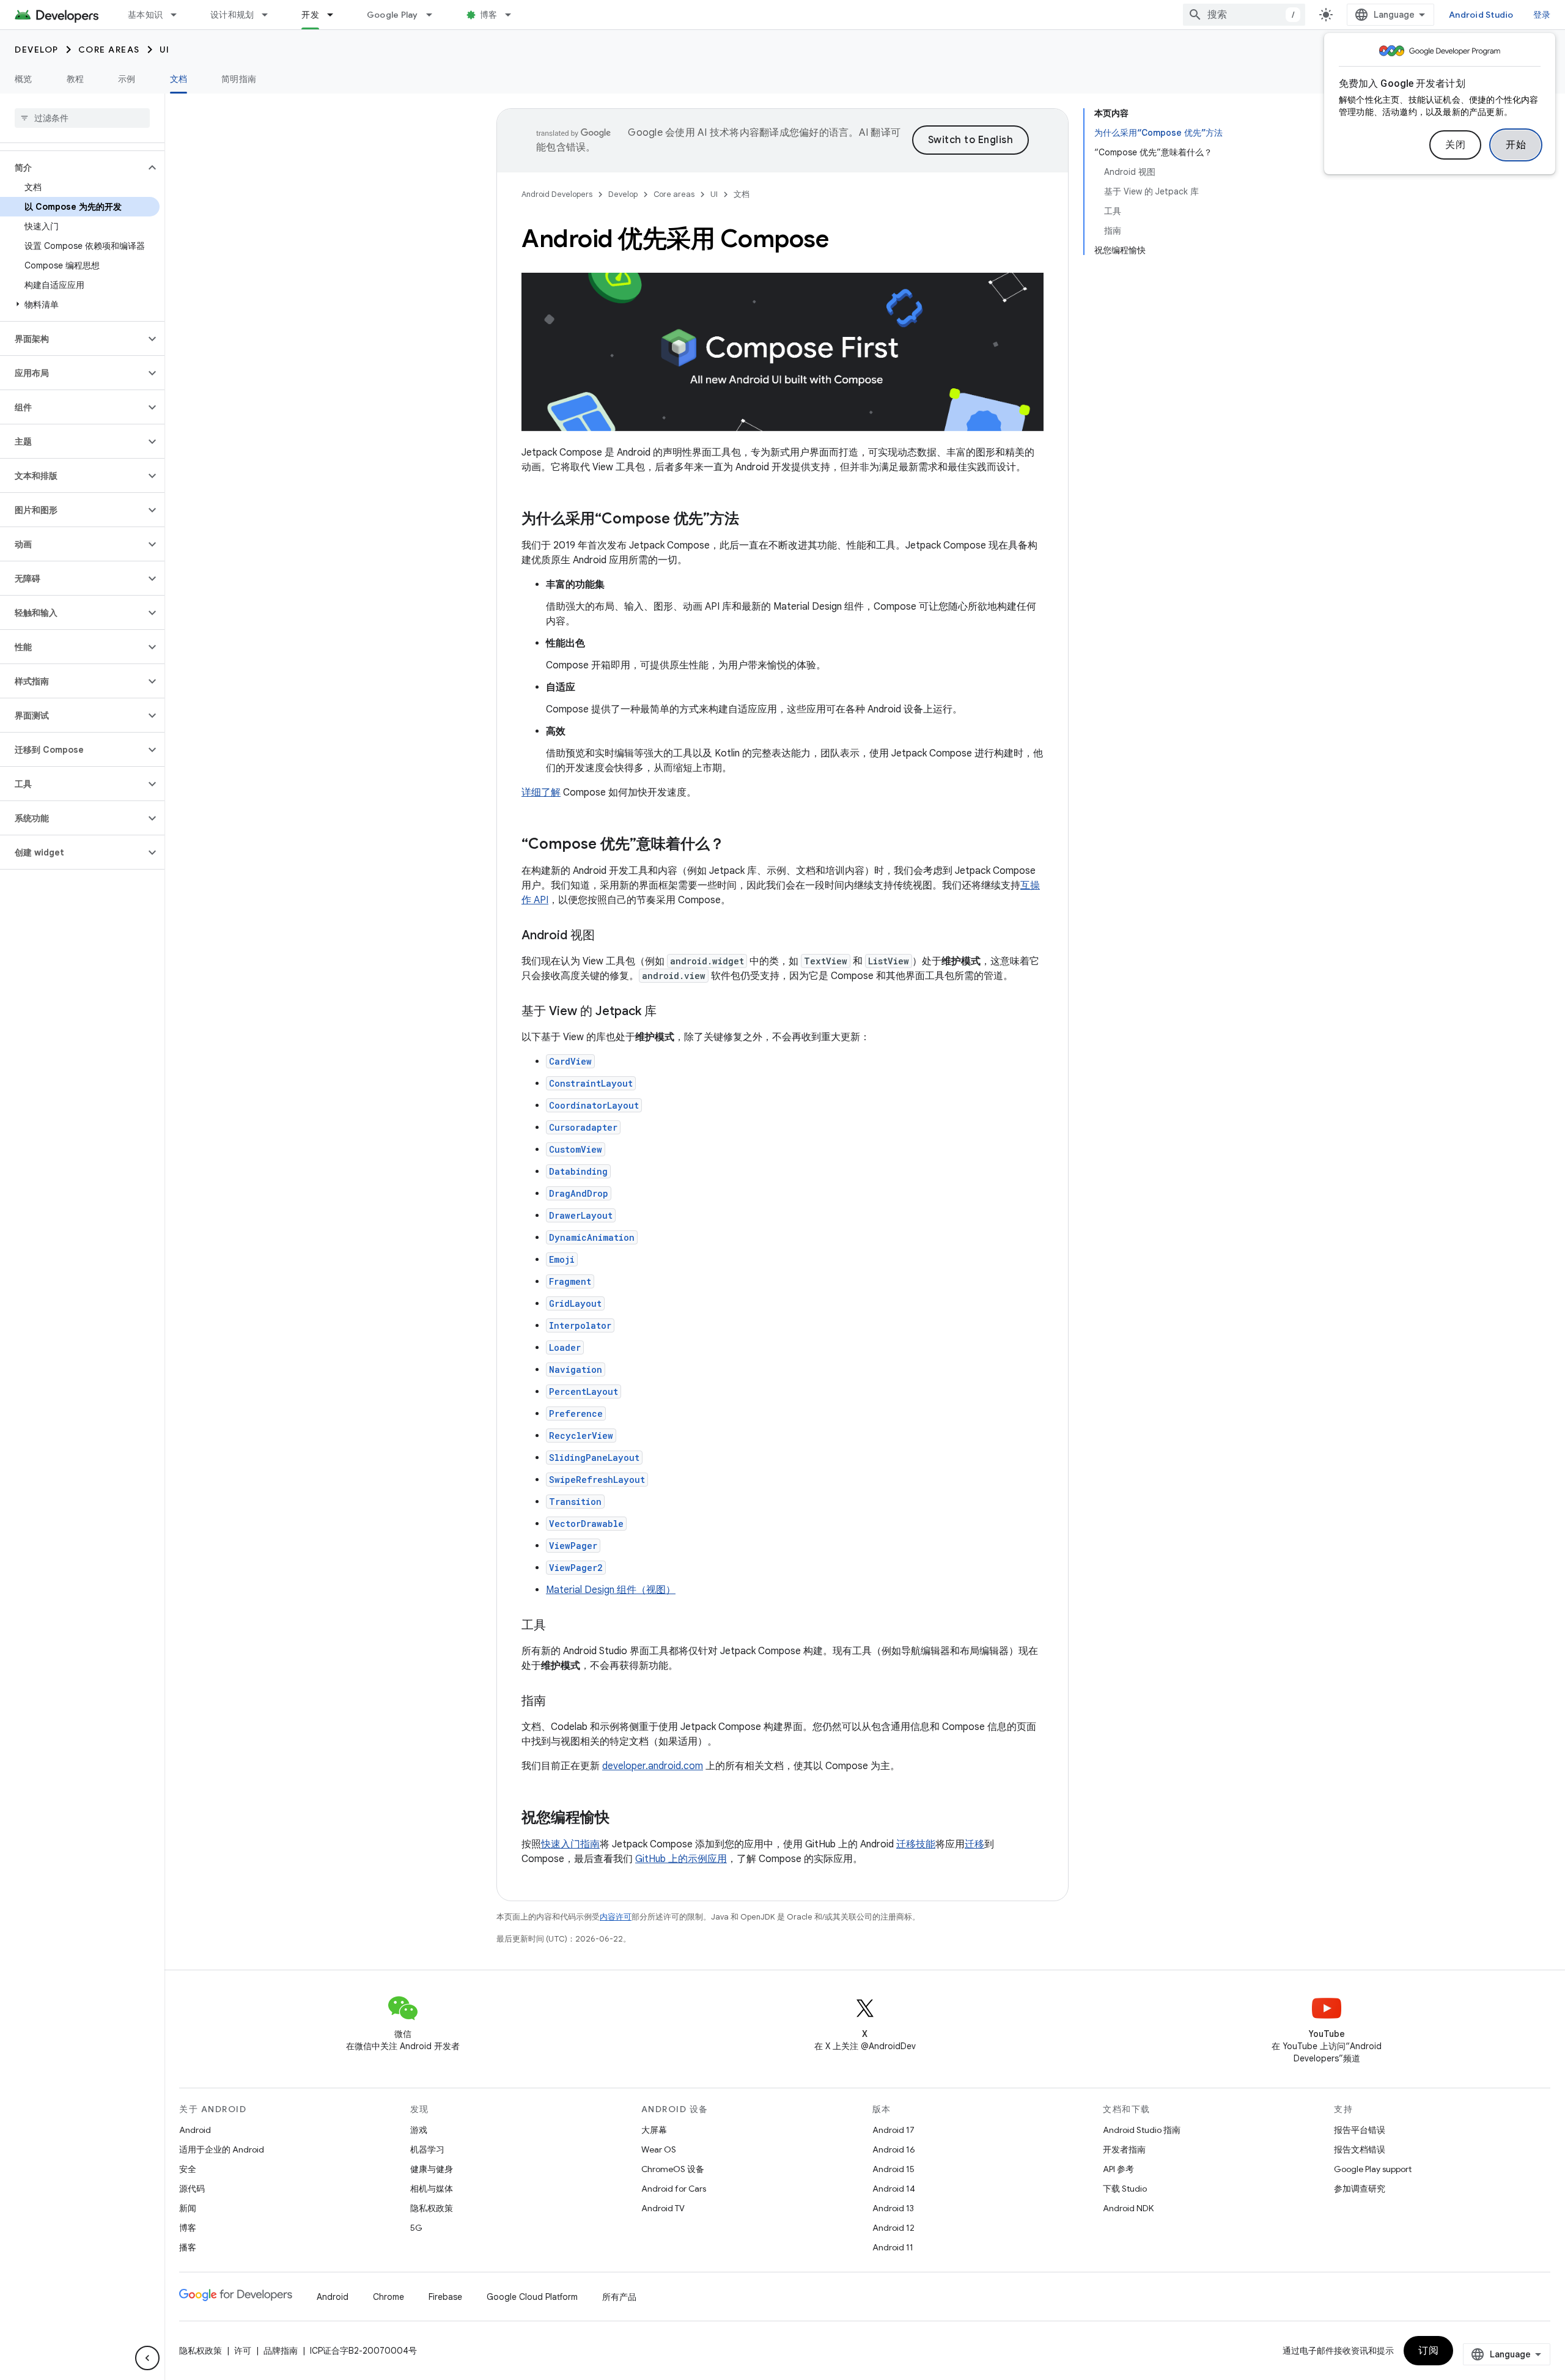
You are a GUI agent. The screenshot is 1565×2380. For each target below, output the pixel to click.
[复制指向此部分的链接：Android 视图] (607, 936)
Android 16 (894, 2149)
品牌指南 (281, 2351)
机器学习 (427, 2149)
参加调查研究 (1360, 2189)
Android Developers (557, 194)
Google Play (392, 15)
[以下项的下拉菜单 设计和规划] (270, 15)
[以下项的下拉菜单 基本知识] (179, 15)
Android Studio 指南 (1142, 2130)
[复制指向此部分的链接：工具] (558, 1626)
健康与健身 (432, 2169)
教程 (75, 79)
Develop (37, 50)
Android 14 (894, 2189)
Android (195, 2130)
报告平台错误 (1360, 2130)
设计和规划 (232, 15)
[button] (72, 168)
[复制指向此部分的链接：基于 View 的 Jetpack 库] (669, 1012)
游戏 (419, 2130)
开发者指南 (1124, 2149)
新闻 (188, 2208)
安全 (188, 2169)
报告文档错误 (1360, 2149)
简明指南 (239, 79)
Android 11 (893, 2247)
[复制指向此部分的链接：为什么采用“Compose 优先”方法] (751, 520)
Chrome (388, 2297)
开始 (1516, 145)
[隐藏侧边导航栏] (147, 2358)
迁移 (974, 1844)
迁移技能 (916, 1844)
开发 (310, 15)
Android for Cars (674, 2189)
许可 (243, 2351)
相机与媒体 (432, 2189)
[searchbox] (82, 118)
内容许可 (616, 1917)
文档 (179, 79)
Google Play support (1373, 2169)
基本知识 (145, 15)
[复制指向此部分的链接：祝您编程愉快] (622, 1819)
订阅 (1428, 2351)
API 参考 (1118, 2169)
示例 (127, 79)
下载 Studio (1125, 2189)
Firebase (445, 2297)
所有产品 (619, 2297)
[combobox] (1244, 15)
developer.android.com (653, 1766)
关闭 (1455, 145)
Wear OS (659, 2149)
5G (416, 2228)
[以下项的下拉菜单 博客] (514, 15)
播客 (188, 2247)
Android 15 (893, 2169)
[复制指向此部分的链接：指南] (558, 1702)
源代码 (192, 2189)
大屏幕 (654, 2130)
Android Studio (1481, 15)
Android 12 (893, 2228)
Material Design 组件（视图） (611, 1590)
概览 (24, 79)
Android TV (663, 2208)
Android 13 (893, 2208)
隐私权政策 (432, 2208)
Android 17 (893, 2130)
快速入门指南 (570, 1844)
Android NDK (1128, 2208)
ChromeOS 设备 (673, 2169)
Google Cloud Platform (532, 2297)
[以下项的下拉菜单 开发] (336, 15)
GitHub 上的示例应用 (681, 1859)
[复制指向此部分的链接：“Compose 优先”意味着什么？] (737, 845)
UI (165, 50)
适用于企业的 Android (222, 2149)
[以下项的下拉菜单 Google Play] (435, 15)
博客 (489, 15)
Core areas (109, 50)
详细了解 (541, 793)
